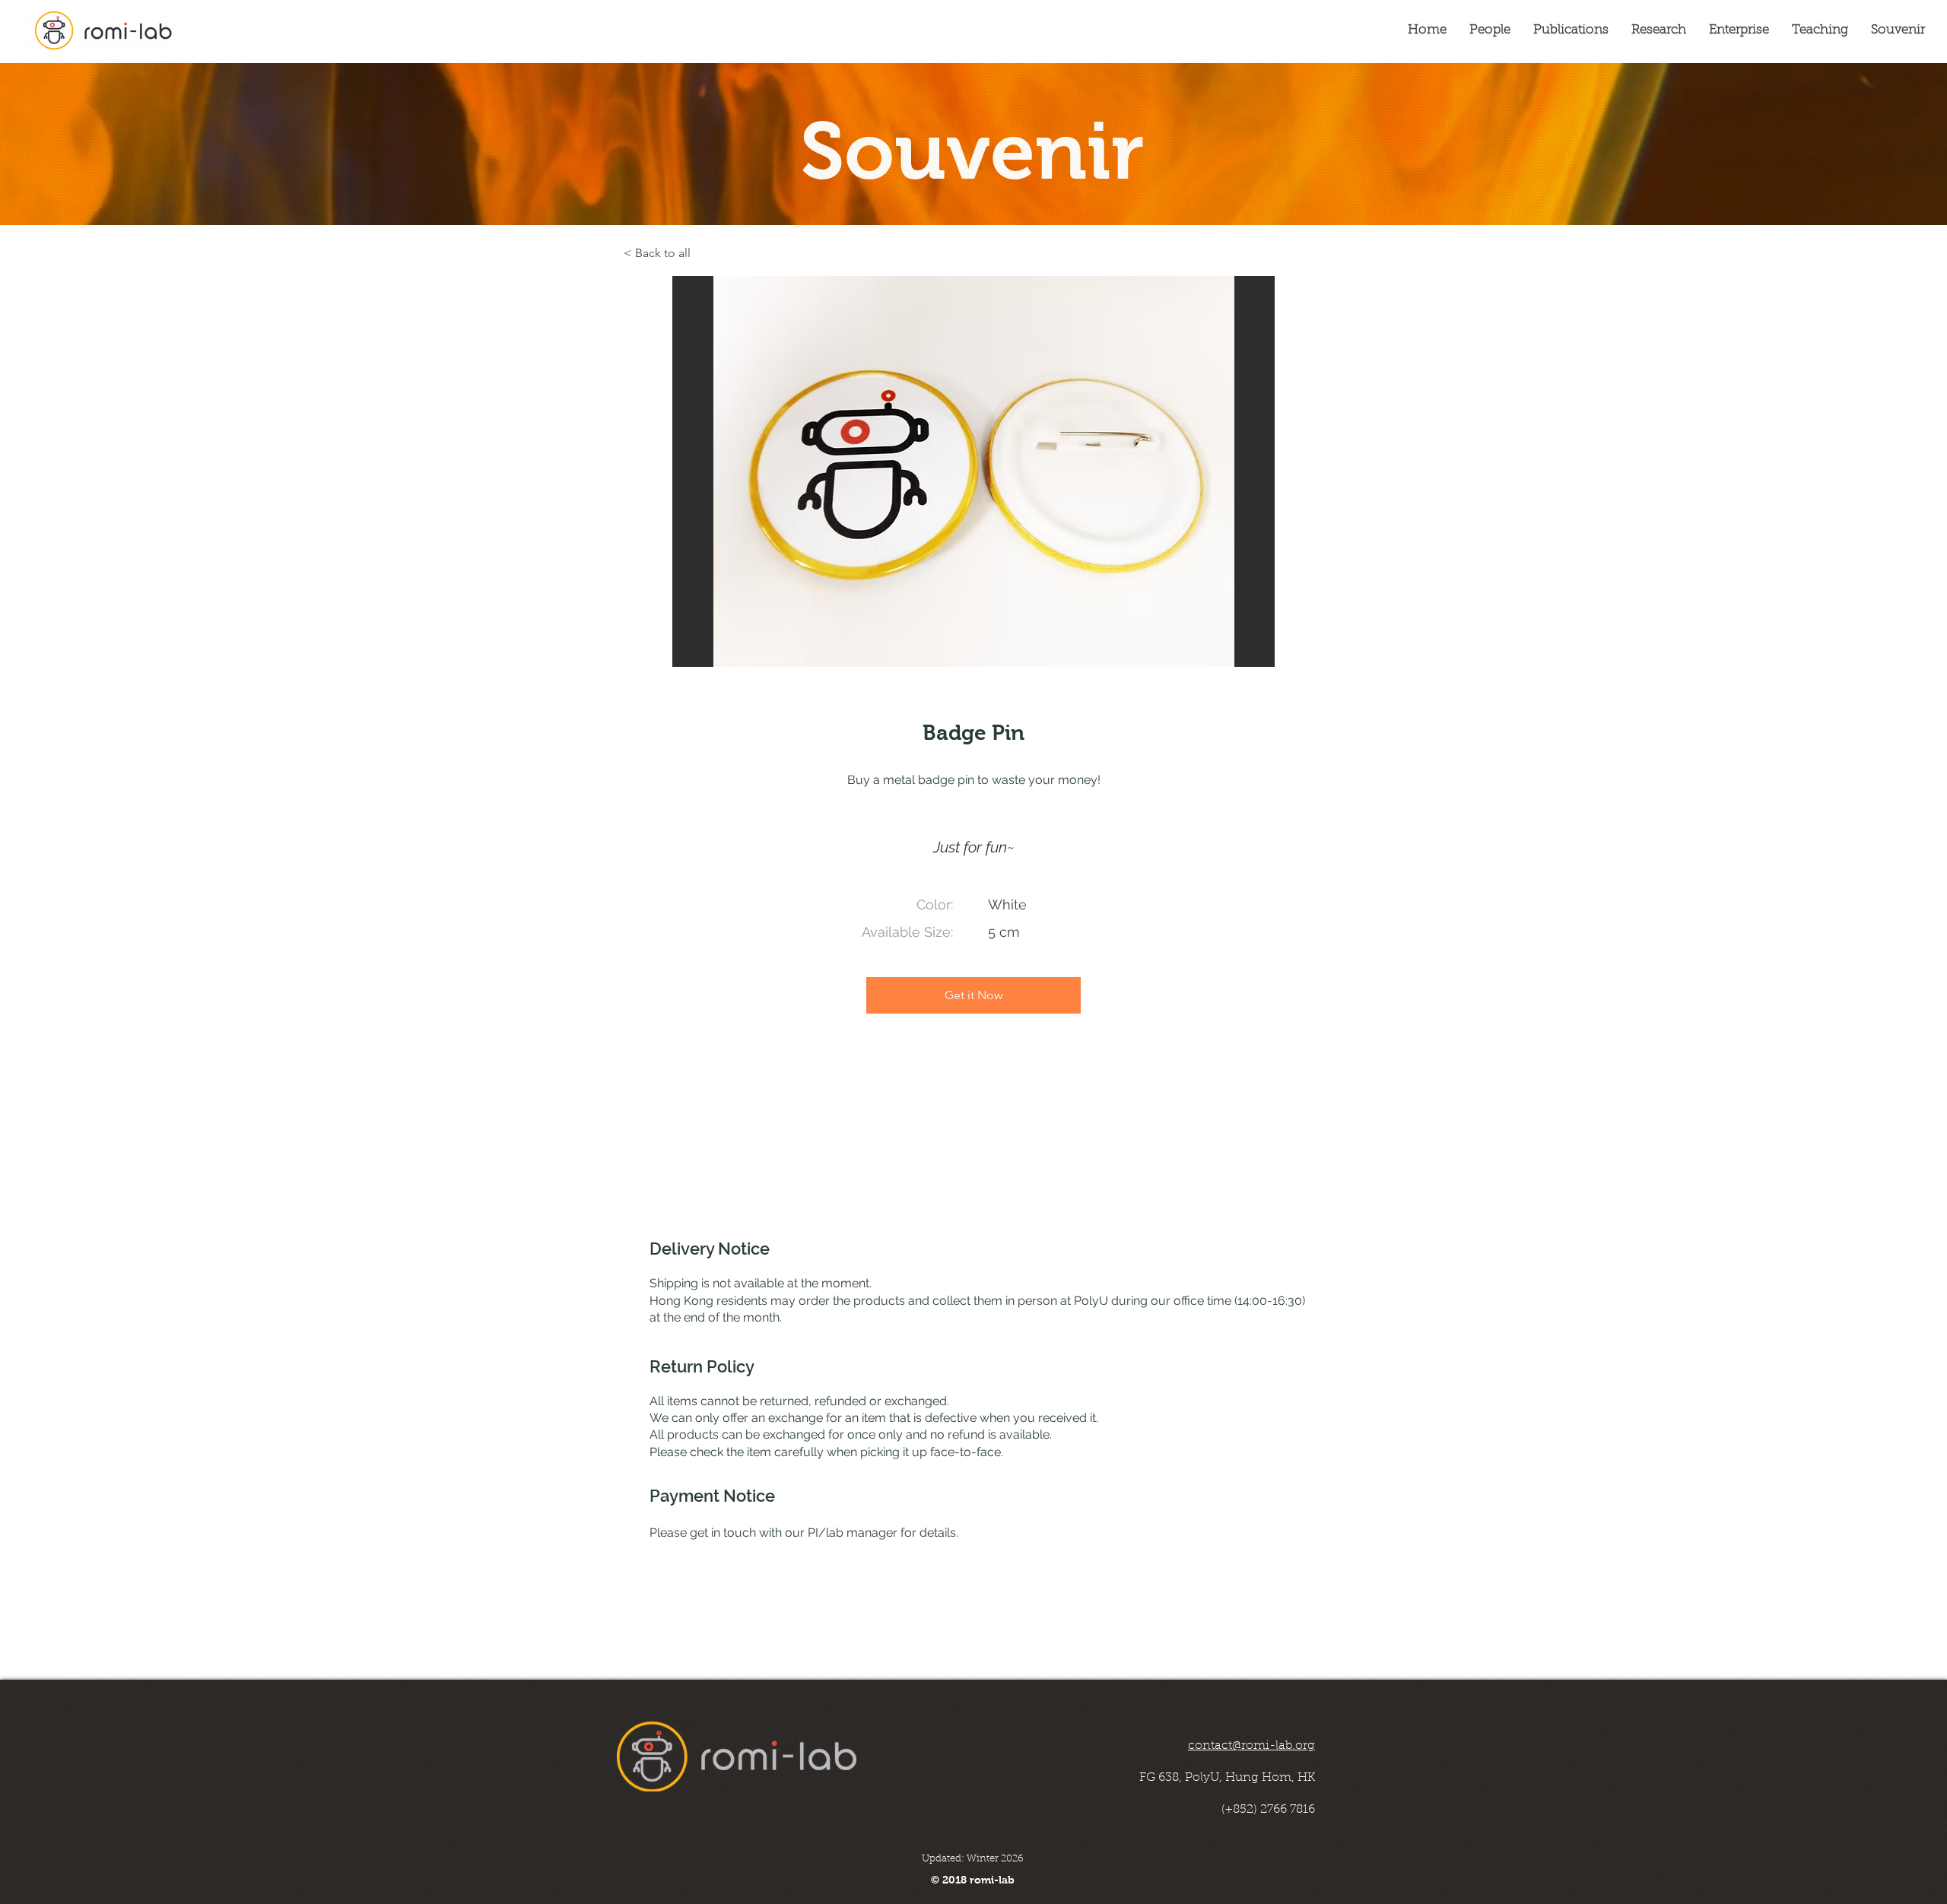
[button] (973, 471)
